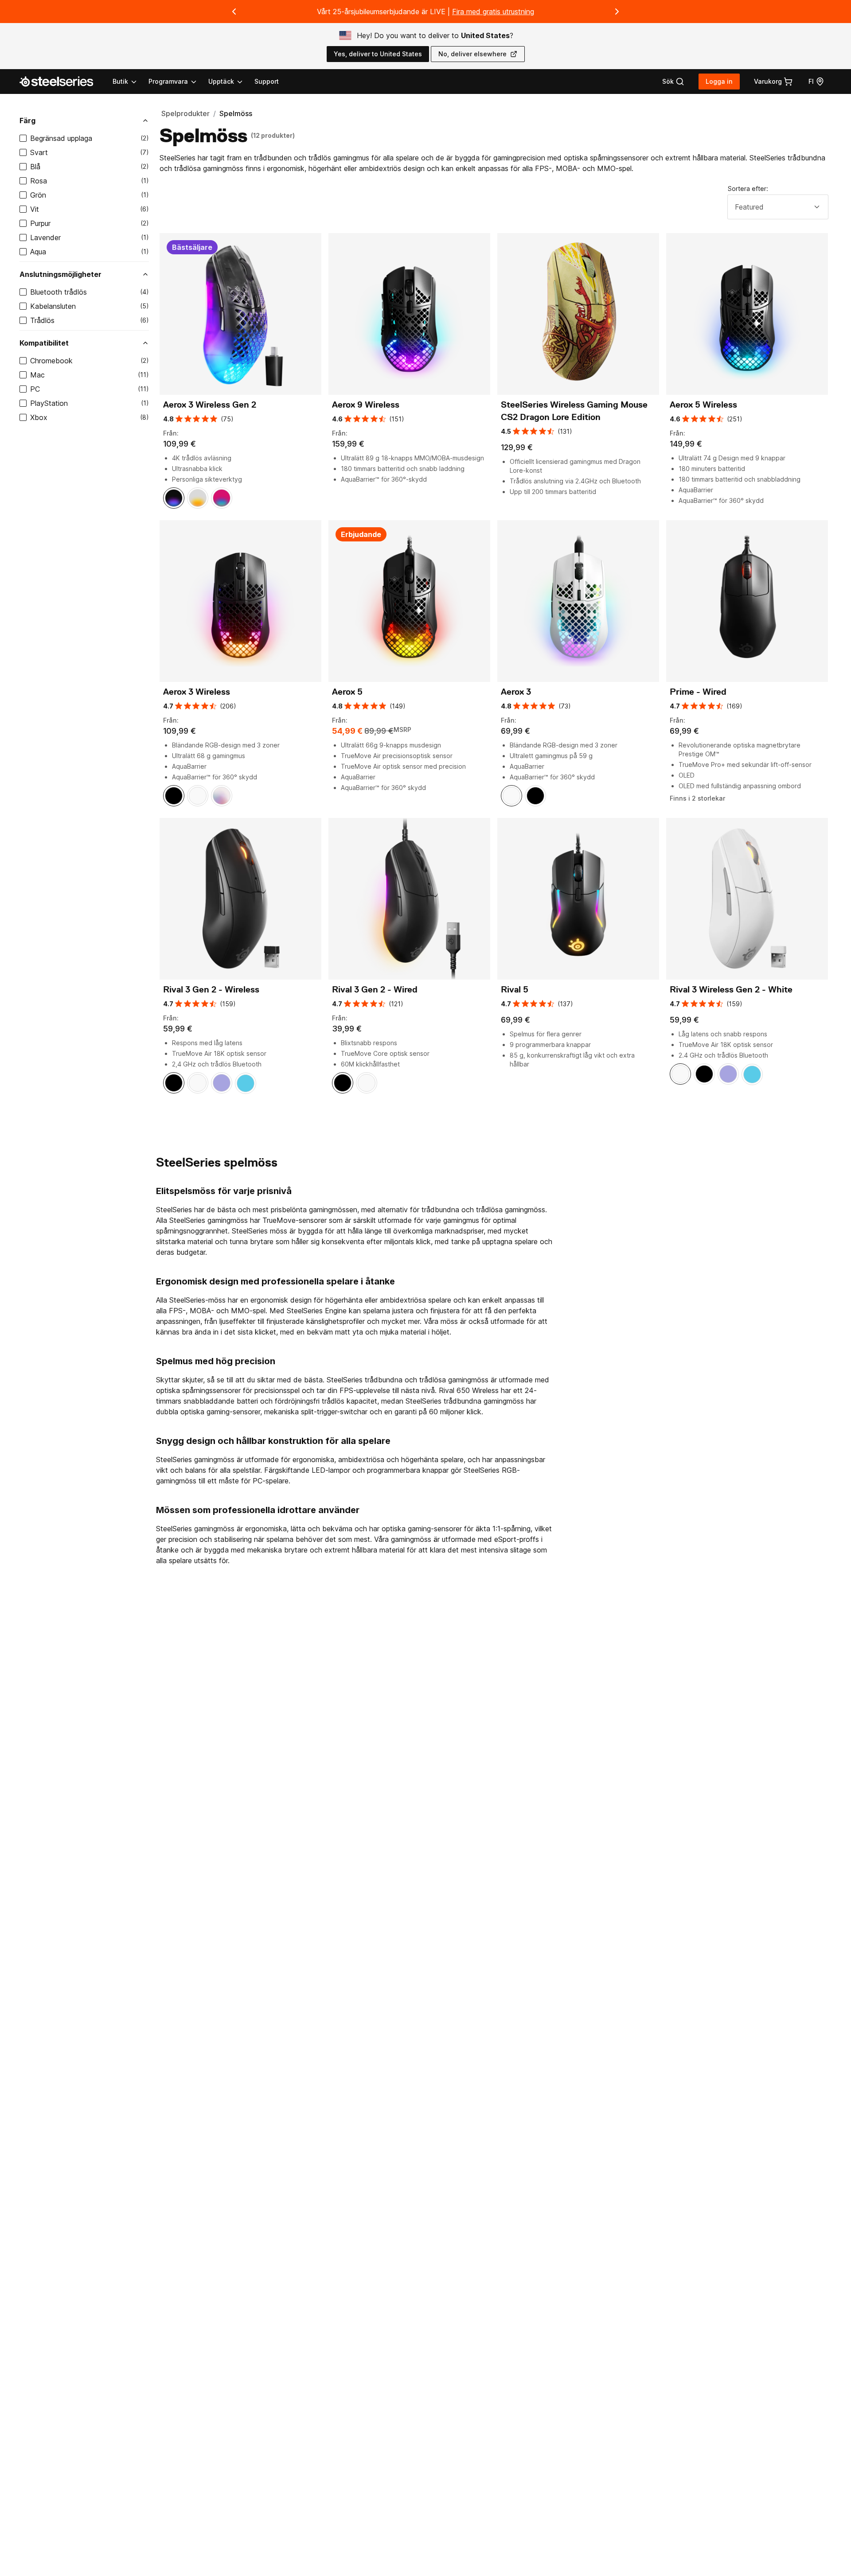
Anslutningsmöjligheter (61, 274)
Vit (35, 209)
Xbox (39, 417)
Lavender (45, 237)
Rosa (39, 181)
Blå (35, 167)
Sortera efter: (748, 189)
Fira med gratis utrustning (493, 12)
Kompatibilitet (44, 343)
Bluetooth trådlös (59, 292)
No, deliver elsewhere (472, 54)
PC (35, 389)
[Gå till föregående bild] (234, 12)
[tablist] (178, 82)
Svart (39, 152)
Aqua (38, 252)
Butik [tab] (120, 81)
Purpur (40, 223)
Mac (37, 375)
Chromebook (51, 361)
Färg (27, 121)
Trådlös (42, 320)
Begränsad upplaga (61, 138)
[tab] (673, 82)
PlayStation (49, 403)
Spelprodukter (185, 113)
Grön (38, 195)
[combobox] (778, 207)
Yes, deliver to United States (378, 54)
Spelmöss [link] (236, 113)
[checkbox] (23, 138)
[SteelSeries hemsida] (62, 82)
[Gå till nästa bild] (617, 12)
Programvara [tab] (168, 81)
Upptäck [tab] (221, 81)
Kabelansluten (53, 306)
